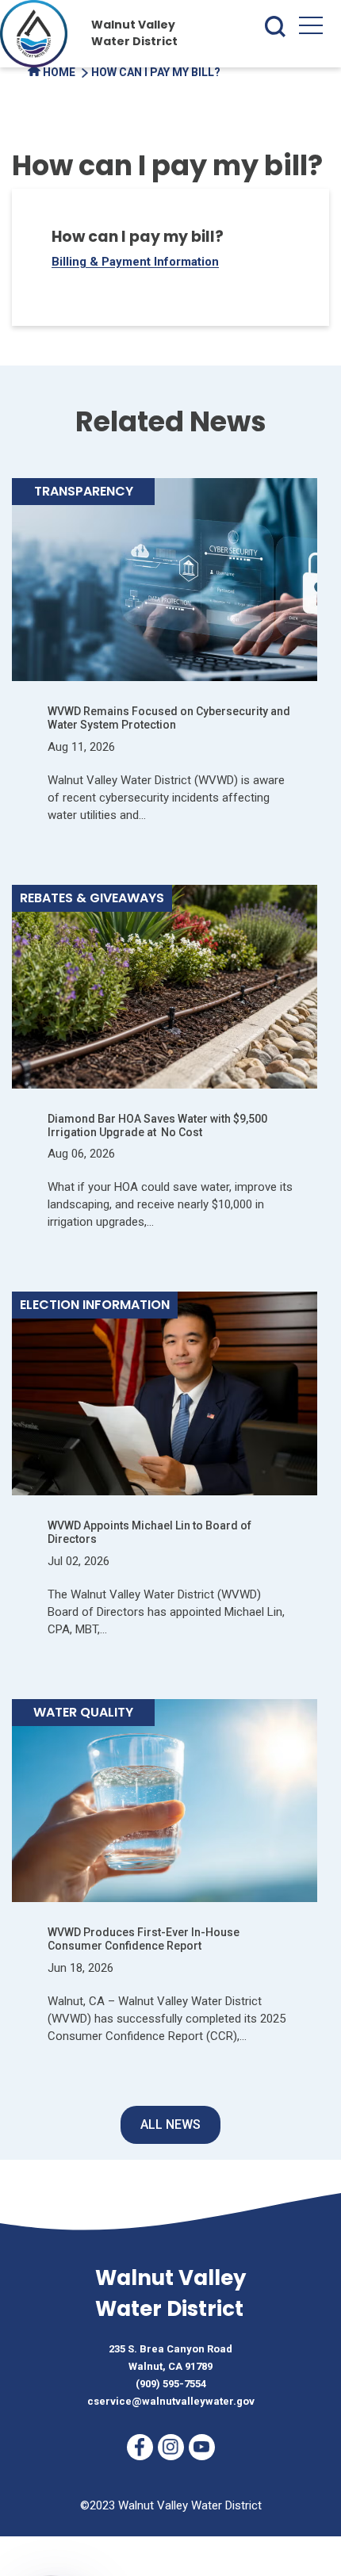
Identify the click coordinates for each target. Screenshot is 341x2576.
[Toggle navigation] (311, 29)
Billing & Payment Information (135, 262)
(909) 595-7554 (171, 2384)
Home (58, 72)
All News (170, 2124)
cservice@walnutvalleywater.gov (171, 2401)
